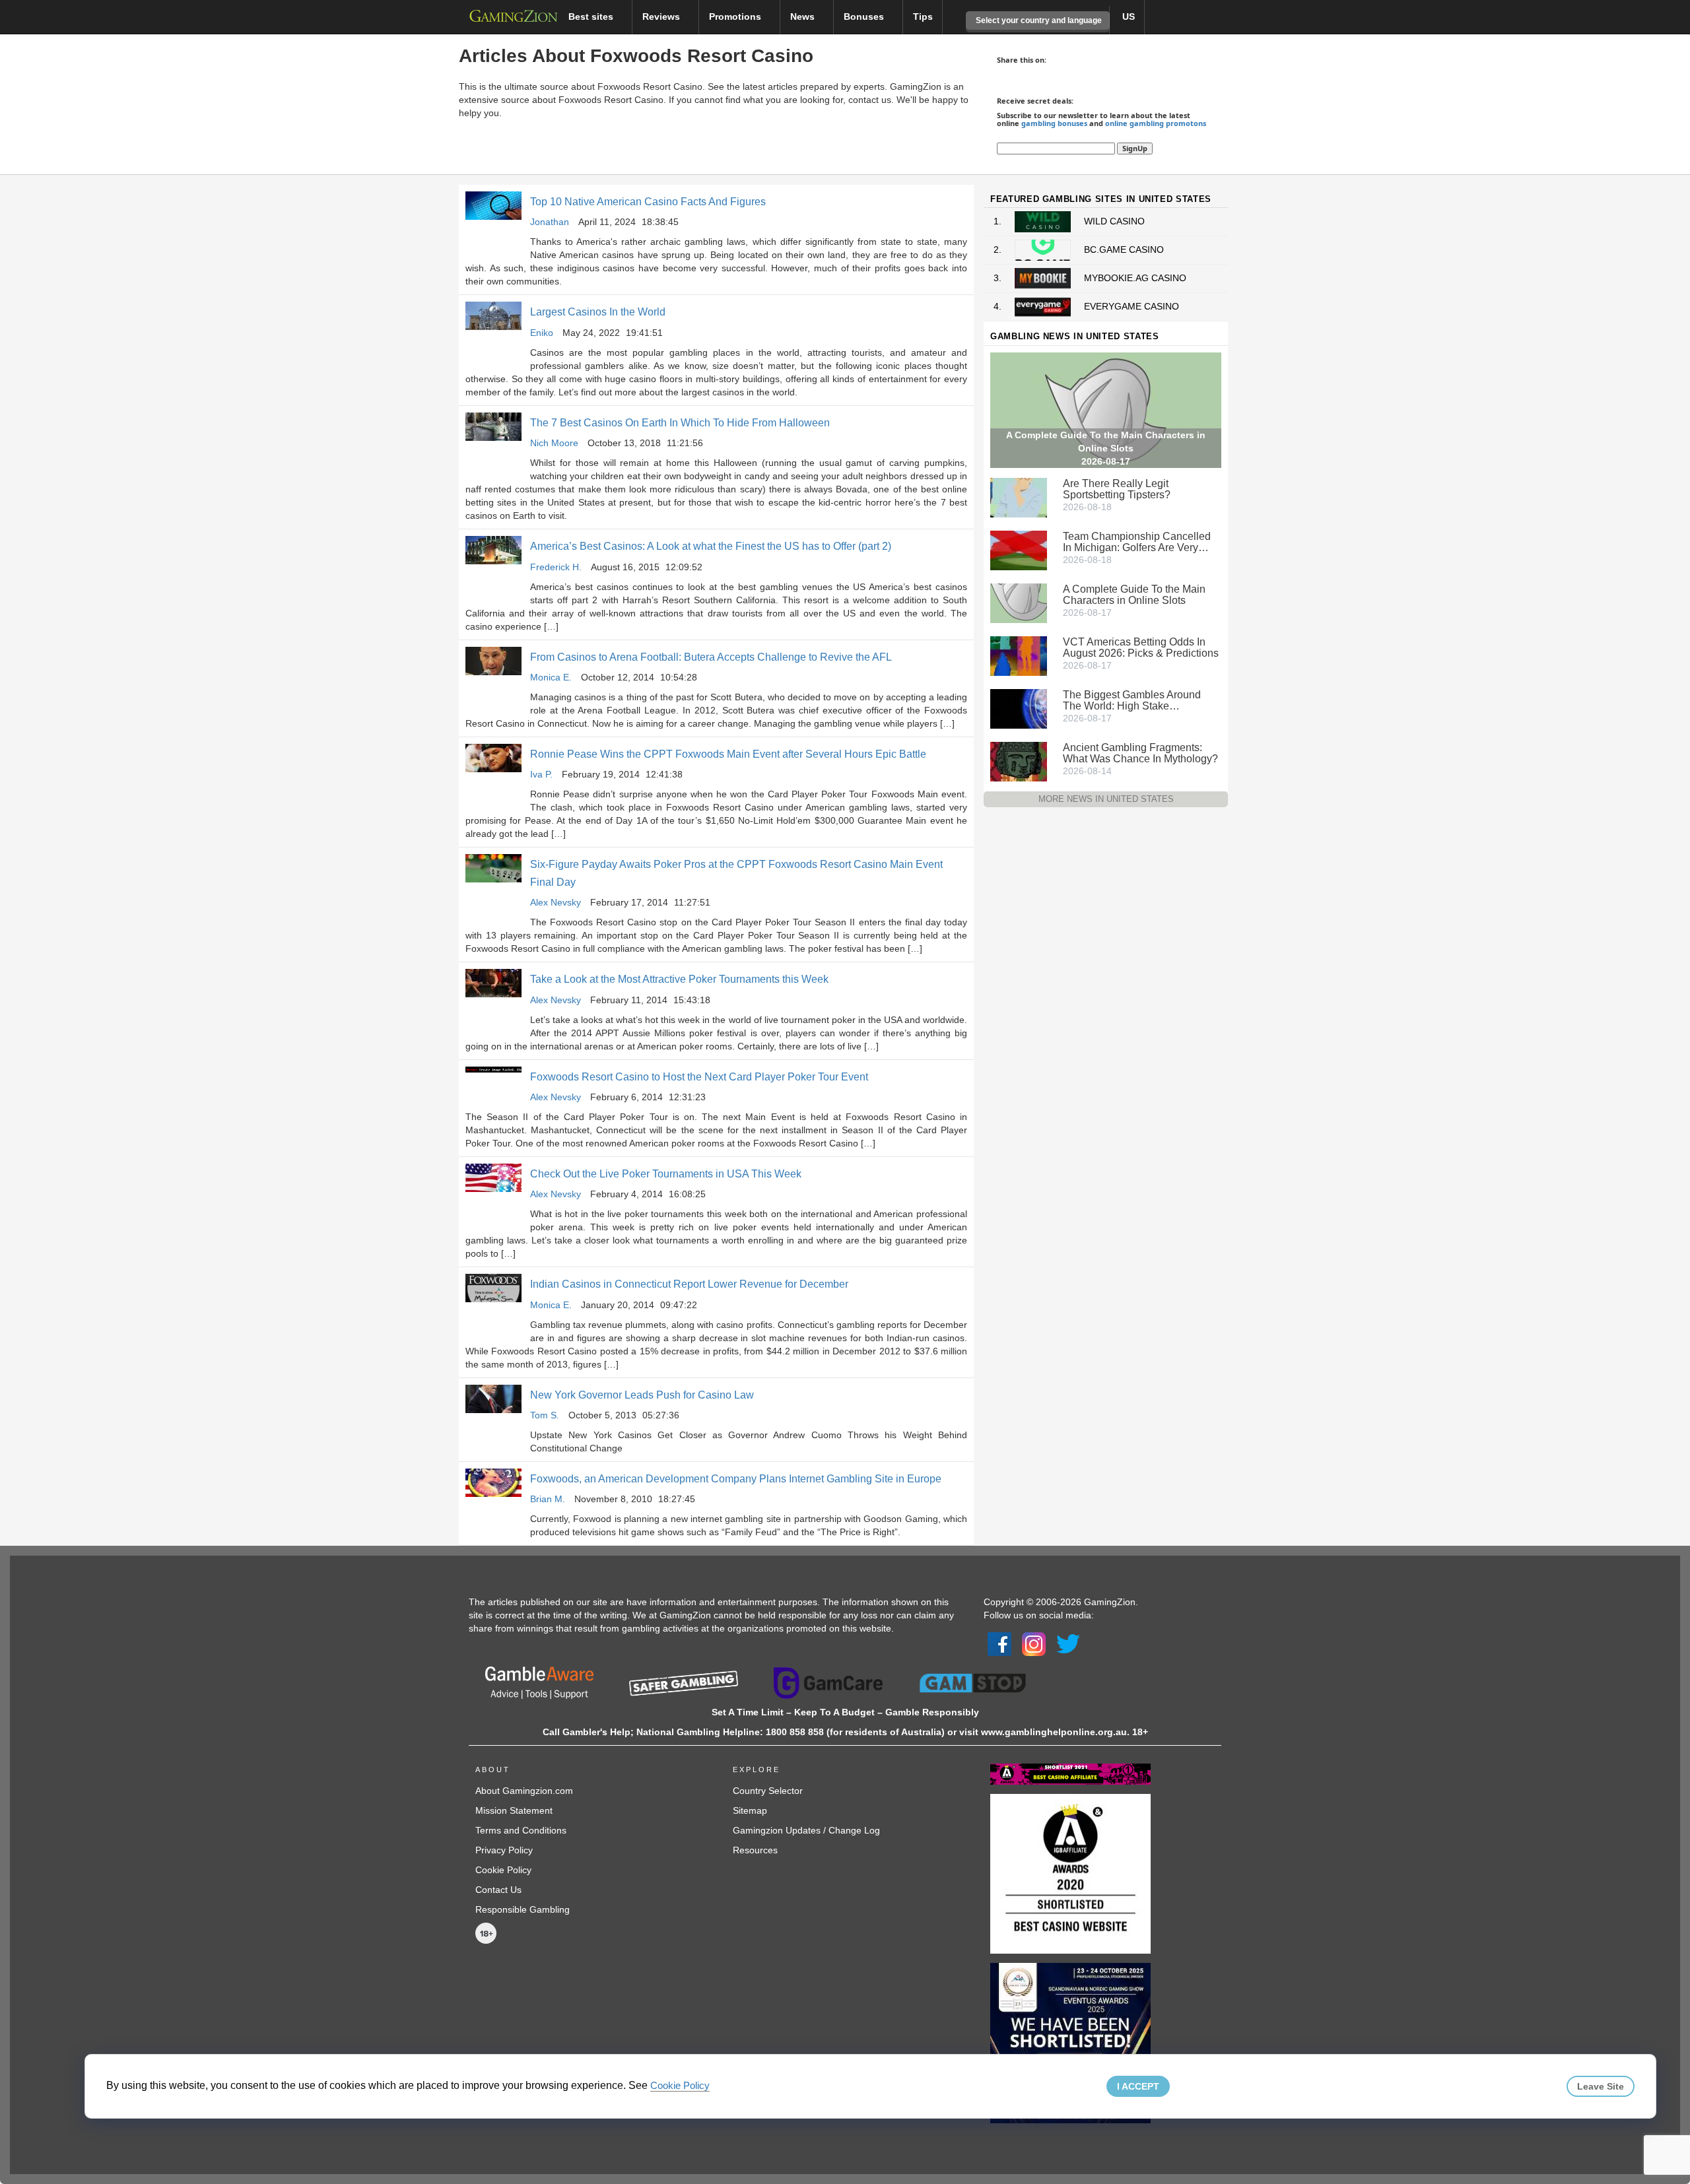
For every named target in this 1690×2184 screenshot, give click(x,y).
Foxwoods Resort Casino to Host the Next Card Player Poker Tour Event (699, 1077)
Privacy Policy (504, 1850)
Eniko (542, 333)
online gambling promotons (1156, 123)
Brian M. (548, 1499)
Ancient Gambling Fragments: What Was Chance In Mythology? (1140, 753)
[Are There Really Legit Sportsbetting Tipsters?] (1019, 496)
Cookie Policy (503, 1870)
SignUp (1135, 148)
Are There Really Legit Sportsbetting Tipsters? (1117, 489)
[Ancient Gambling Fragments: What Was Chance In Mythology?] (1019, 760)
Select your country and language (1038, 20)
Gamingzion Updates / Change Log (806, 1830)
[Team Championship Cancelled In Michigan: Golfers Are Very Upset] (1019, 549)
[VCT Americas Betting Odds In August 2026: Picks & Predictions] (1019, 655)
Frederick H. (556, 567)
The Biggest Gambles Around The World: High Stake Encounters (1132, 700)
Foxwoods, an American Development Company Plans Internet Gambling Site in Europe (736, 1479)
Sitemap (750, 1810)
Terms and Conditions (521, 1830)
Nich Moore (554, 443)
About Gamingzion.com (524, 1791)
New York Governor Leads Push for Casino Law (642, 1395)
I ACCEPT (1138, 2086)
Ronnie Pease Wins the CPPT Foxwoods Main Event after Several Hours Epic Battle (728, 754)
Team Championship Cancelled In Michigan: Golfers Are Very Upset (1137, 542)
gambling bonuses (1054, 123)
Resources (755, 1850)
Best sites (592, 17)
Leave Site (1601, 2086)
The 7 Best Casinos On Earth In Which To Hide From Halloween (680, 423)
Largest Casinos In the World (598, 312)
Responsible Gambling (523, 1909)
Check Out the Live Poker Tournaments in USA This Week (666, 1174)
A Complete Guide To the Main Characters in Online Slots (1134, 595)
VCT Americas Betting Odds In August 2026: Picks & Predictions (1141, 647)
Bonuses (865, 17)
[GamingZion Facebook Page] (999, 1643)
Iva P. (541, 774)
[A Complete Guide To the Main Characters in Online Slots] (1019, 602)
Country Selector (768, 1791)
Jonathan (550, 222)
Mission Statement (514, 1810)
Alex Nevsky (556, 902)
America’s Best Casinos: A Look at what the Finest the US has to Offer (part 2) (711, 546)
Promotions (736, 17)
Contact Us (498, 1890)
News (804, 17)
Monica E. (551, 677)
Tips (923, 17)
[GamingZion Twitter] (1068, 1643)
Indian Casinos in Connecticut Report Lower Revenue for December (689, 1284)
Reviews (662, 17)
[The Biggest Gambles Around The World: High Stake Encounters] (1019, 708)
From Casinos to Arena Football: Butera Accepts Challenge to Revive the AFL (711, 657)
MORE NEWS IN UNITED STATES (1106, 799)
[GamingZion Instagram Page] (1034, 1643)
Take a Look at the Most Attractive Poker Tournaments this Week (679, 979)
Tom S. (545, 1415)
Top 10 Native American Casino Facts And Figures (648, 202)
